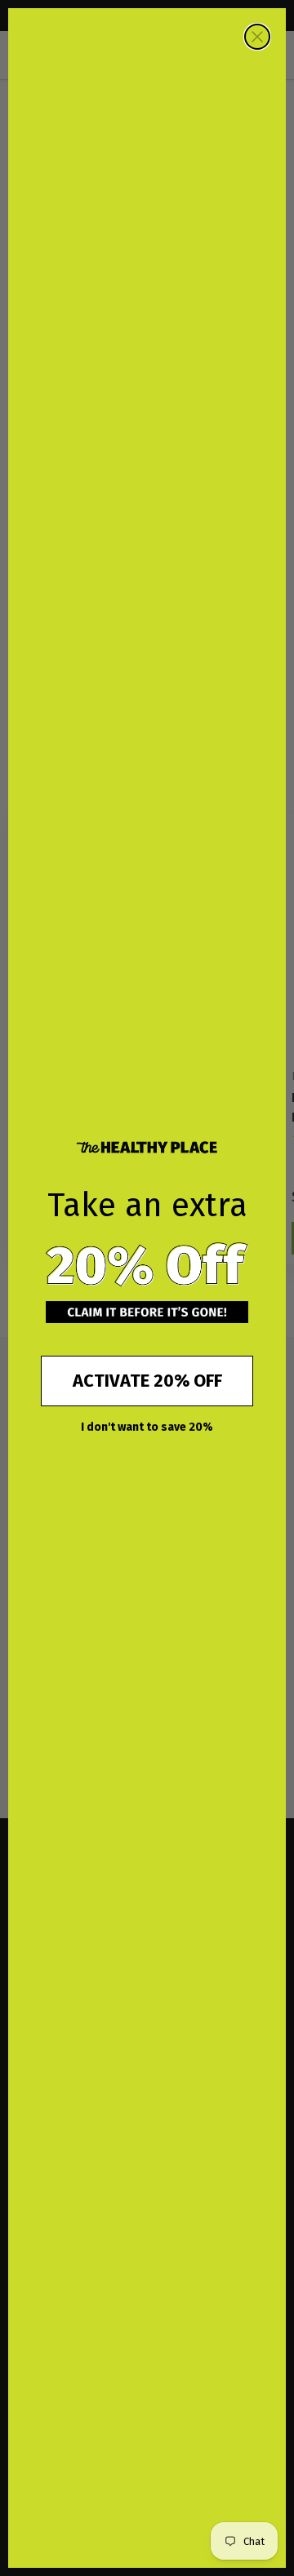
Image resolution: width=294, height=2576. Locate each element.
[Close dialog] (257, 37)
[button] (147, 1265)
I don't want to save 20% (147, 1427)
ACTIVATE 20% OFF (147, 1381)
